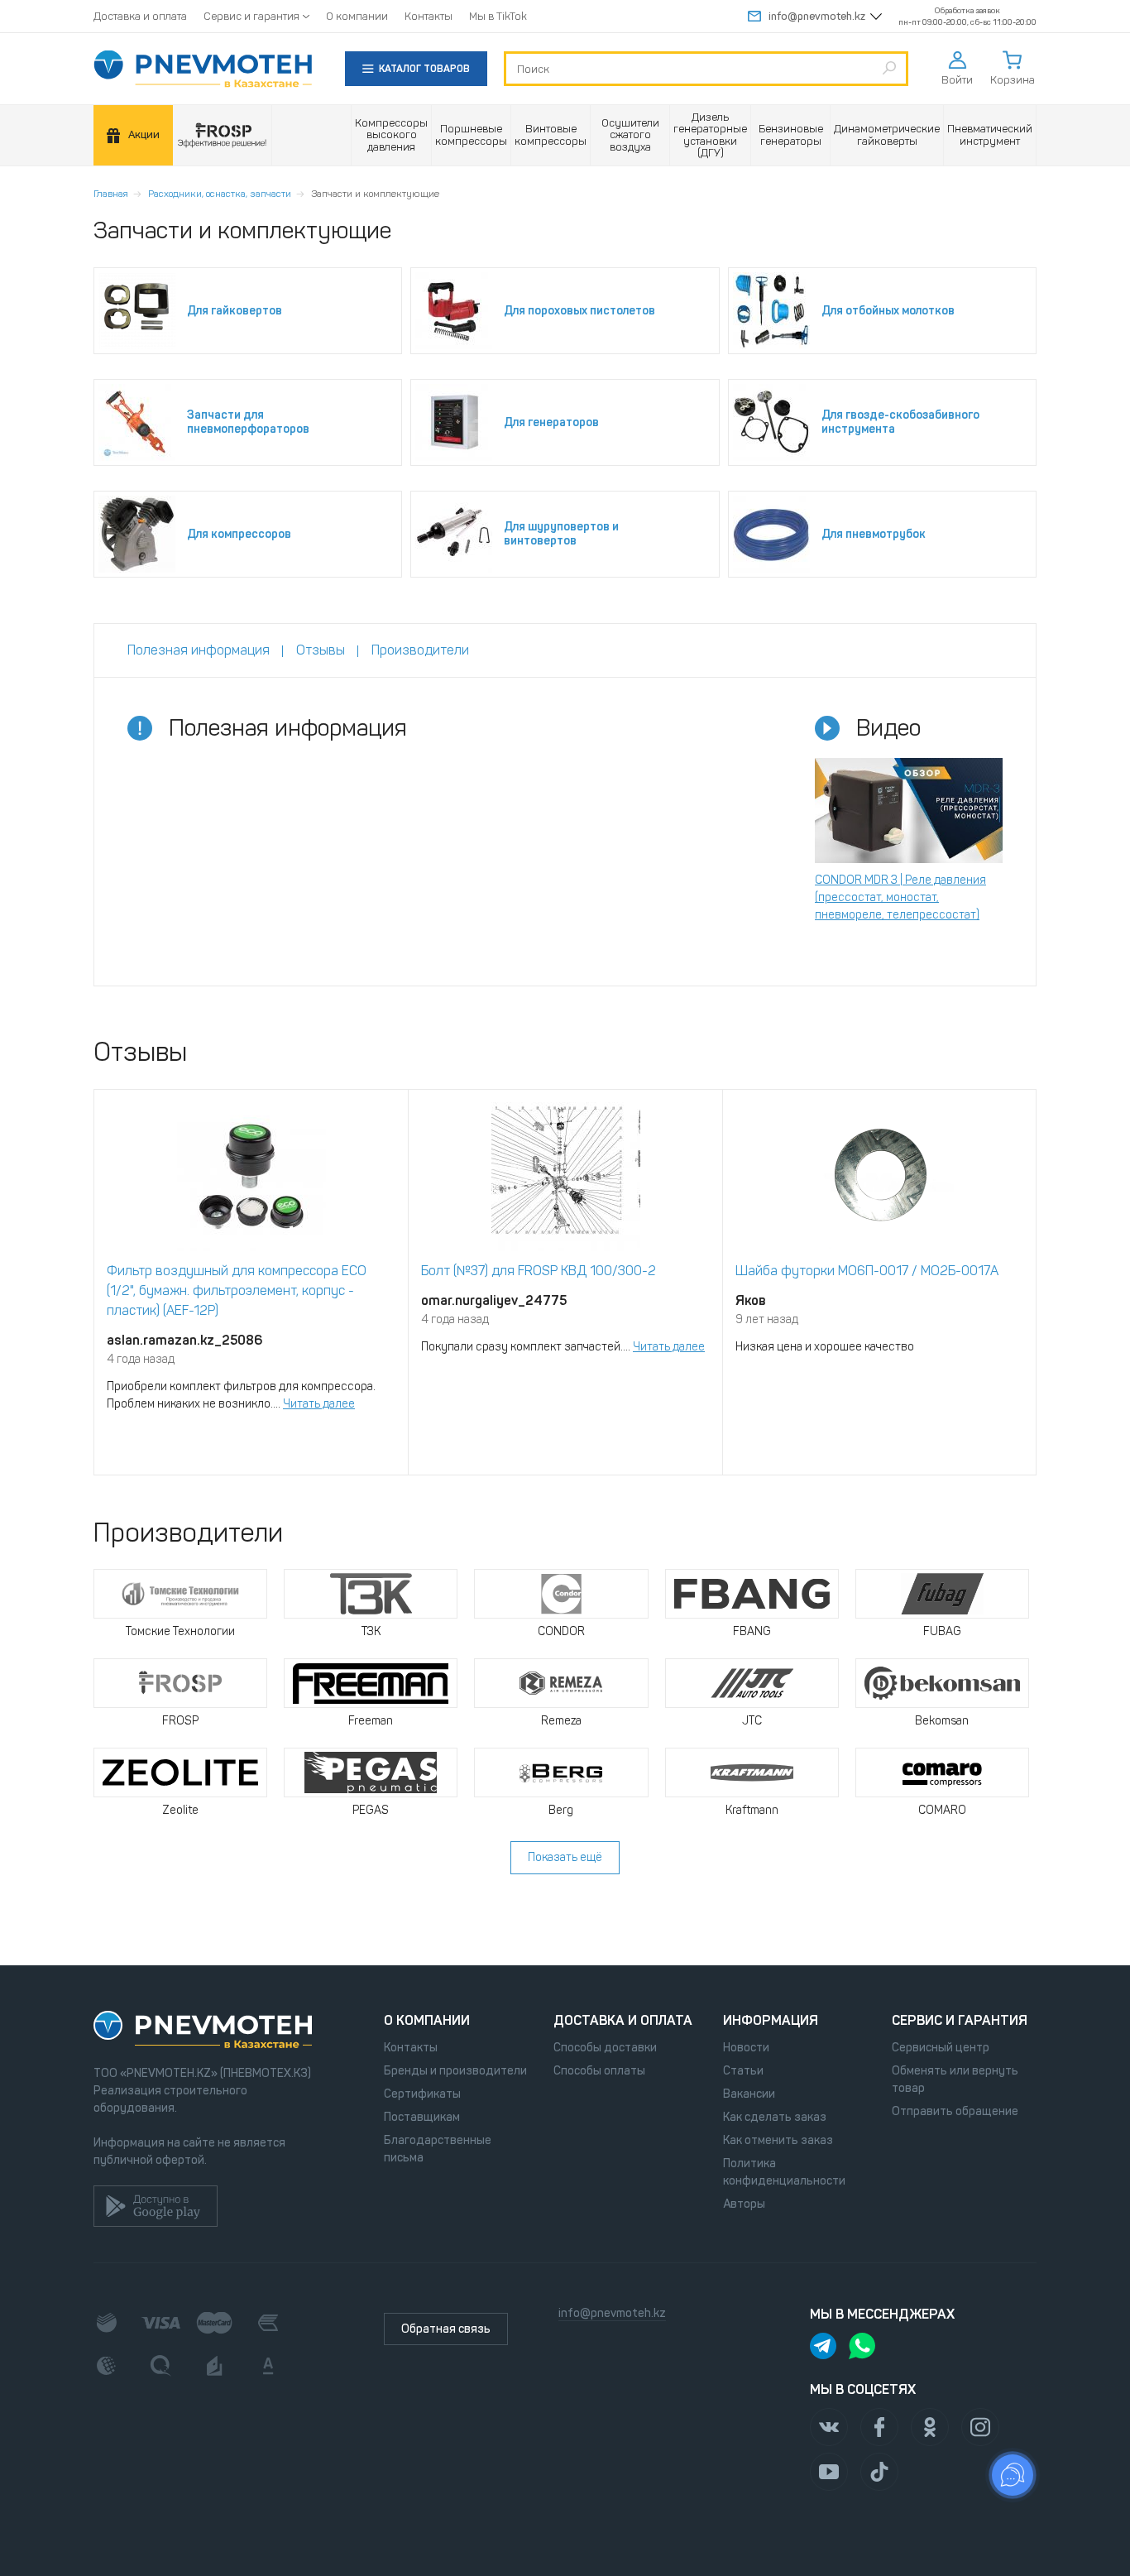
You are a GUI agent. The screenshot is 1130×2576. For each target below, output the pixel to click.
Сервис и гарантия (251, 16)
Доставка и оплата (140, 16)
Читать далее (319, 1404)
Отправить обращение (955, 2111)
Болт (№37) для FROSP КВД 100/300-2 (539, 1271)
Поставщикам (422, 2117)
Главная (111, 194)
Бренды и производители (455, 2071)
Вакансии (749, 2094)
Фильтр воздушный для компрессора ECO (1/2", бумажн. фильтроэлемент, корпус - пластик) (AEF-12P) (237, 1290)
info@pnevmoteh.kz (817, 16)
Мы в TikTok (498, 16)
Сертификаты (422, 2094)
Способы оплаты (599, 2071)
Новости (746, 2048)
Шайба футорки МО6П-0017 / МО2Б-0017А (867, 1271)
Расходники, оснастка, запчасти (220, 194)
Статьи (743, 2071)
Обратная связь (446, 2329)
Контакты (429, 16)
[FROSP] (223, 135)
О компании (357, 16)
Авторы (744, 2204)
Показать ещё (565, 1857)
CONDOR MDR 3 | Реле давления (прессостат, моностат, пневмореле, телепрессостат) (900, 897)
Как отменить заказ (778, 2140)
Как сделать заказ (775, 2117)
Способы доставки (605, 2048)
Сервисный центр (941, 2048)
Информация (771, 2020)
